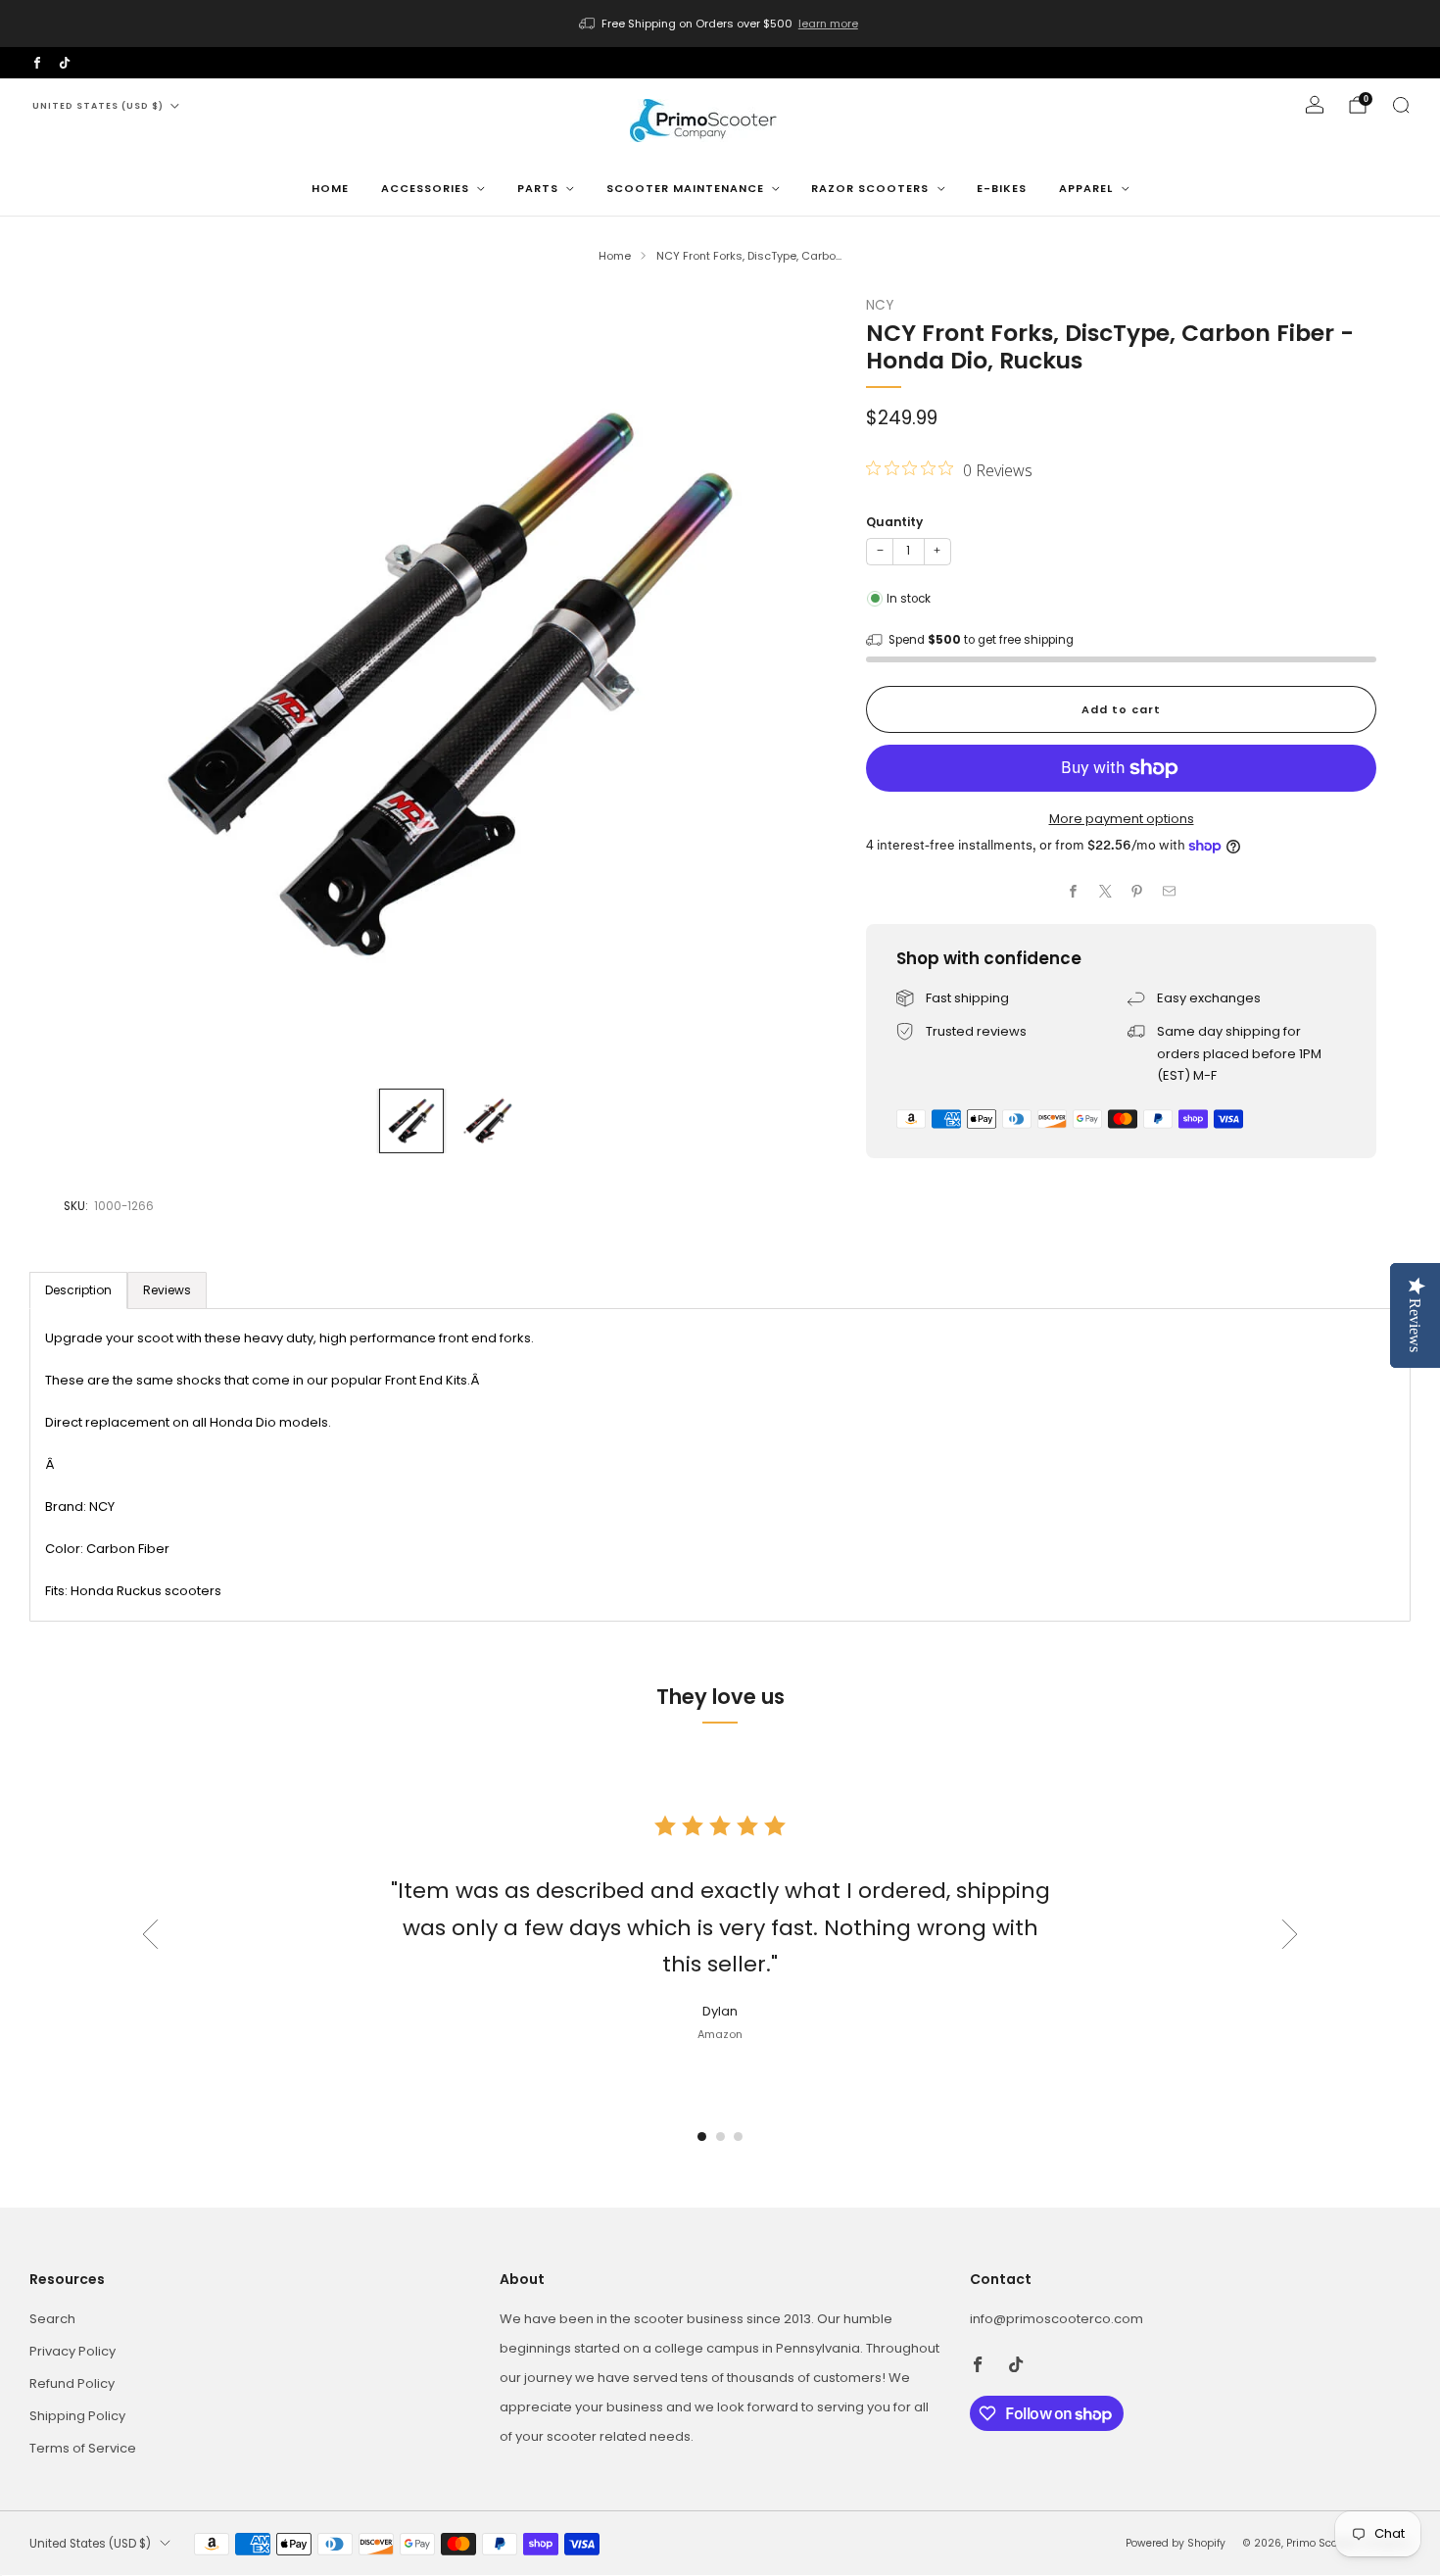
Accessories (425, 188)
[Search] (1401, 105)
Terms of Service (83, 2448)
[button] (702, 2137)
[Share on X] (1106, 892)
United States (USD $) (98, 106)
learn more (828, 24)
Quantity (894, 522)
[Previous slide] (102, 684)
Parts (538, 188)
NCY (880, 305)
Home (330, 188)
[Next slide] (798, 684)
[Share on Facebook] (1074, 892)
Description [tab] (78, 1290)
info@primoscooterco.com (1056, 2319)
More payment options (1122, 819)
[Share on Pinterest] (1137, 892)
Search (52, 2319)
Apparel (1086, 188)
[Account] (1315, 105)
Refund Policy (72, 2383)
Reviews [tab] (167, 1290)
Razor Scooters (870, 188)
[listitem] (720, 24)
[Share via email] (1170, 892)
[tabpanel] (720, 1465)
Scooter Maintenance (685, 188)
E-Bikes (1002, 188)
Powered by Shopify (1176, 2543)
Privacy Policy (72, 2351)
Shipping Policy (77, 2416)
